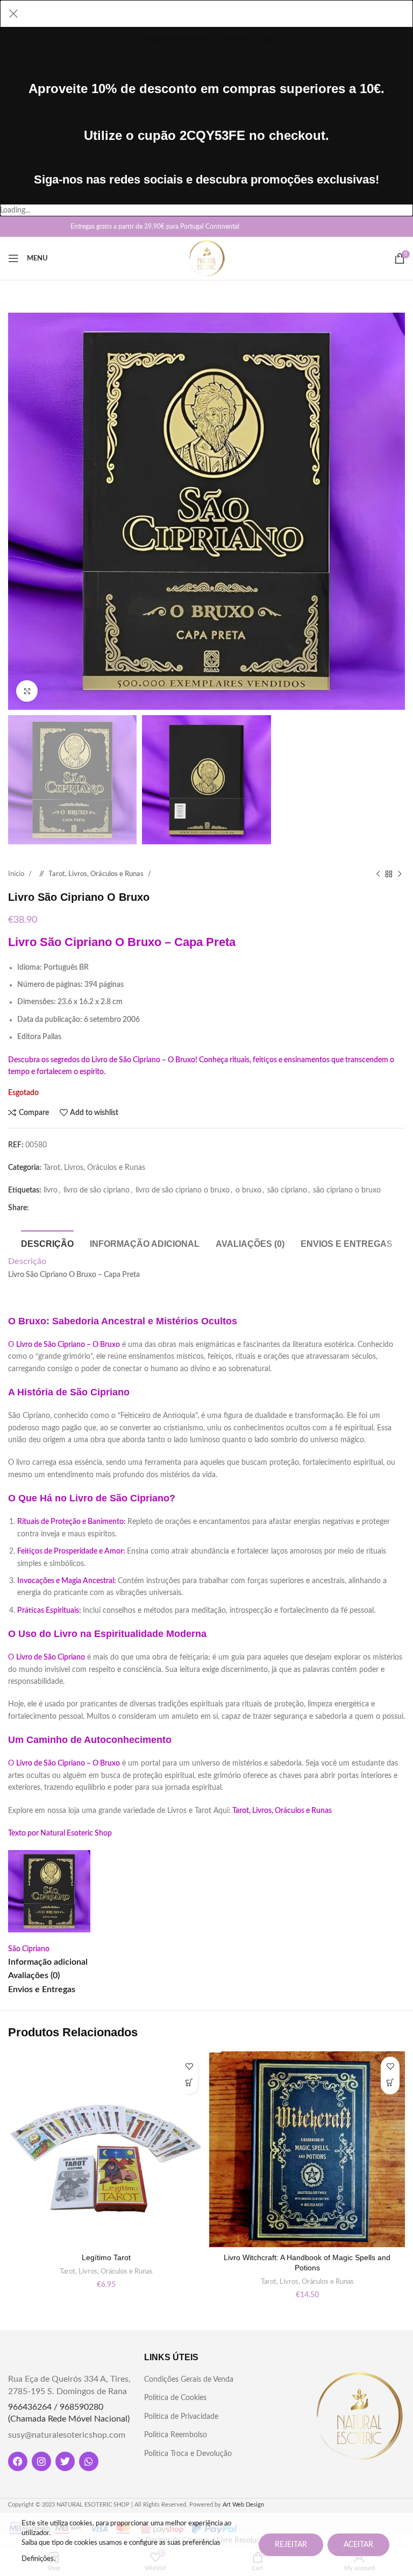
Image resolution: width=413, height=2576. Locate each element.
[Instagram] (41, 2461)
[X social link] (34, 227)
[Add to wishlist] (189, 2066)
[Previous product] (378, 874)
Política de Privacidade (181, 2417)
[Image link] (359, 2416)
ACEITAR (358, 2545)
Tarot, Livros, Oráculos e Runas (97, 874)
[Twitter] (65, 2461)
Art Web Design (243, 2505)
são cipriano (287, 1190)
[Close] (13, 13)
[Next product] (400, 874)
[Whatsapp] (89, 2461)
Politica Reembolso (176, 2435)
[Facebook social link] (17, 227)
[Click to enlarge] (27, 691)
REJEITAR (291, 2545)
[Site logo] (207, 258)
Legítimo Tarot (106, 2257)
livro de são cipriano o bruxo (183, 1190)
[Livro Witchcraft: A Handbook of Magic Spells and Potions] (307, 2149)
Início (17, 874)
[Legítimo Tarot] (106, 2149)
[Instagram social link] (51, 227)
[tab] (47, 1243)
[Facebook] (18, 2461)
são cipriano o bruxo (347, 1190)
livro (51, 1190)
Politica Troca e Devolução (188, 2454)
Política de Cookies (175, 2398)
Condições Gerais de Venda (189, 2380)
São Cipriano (29, 1949)
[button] (189, 2085)
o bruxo (248, 1190)
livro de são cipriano (97, 1190)
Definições (38, 2559)
